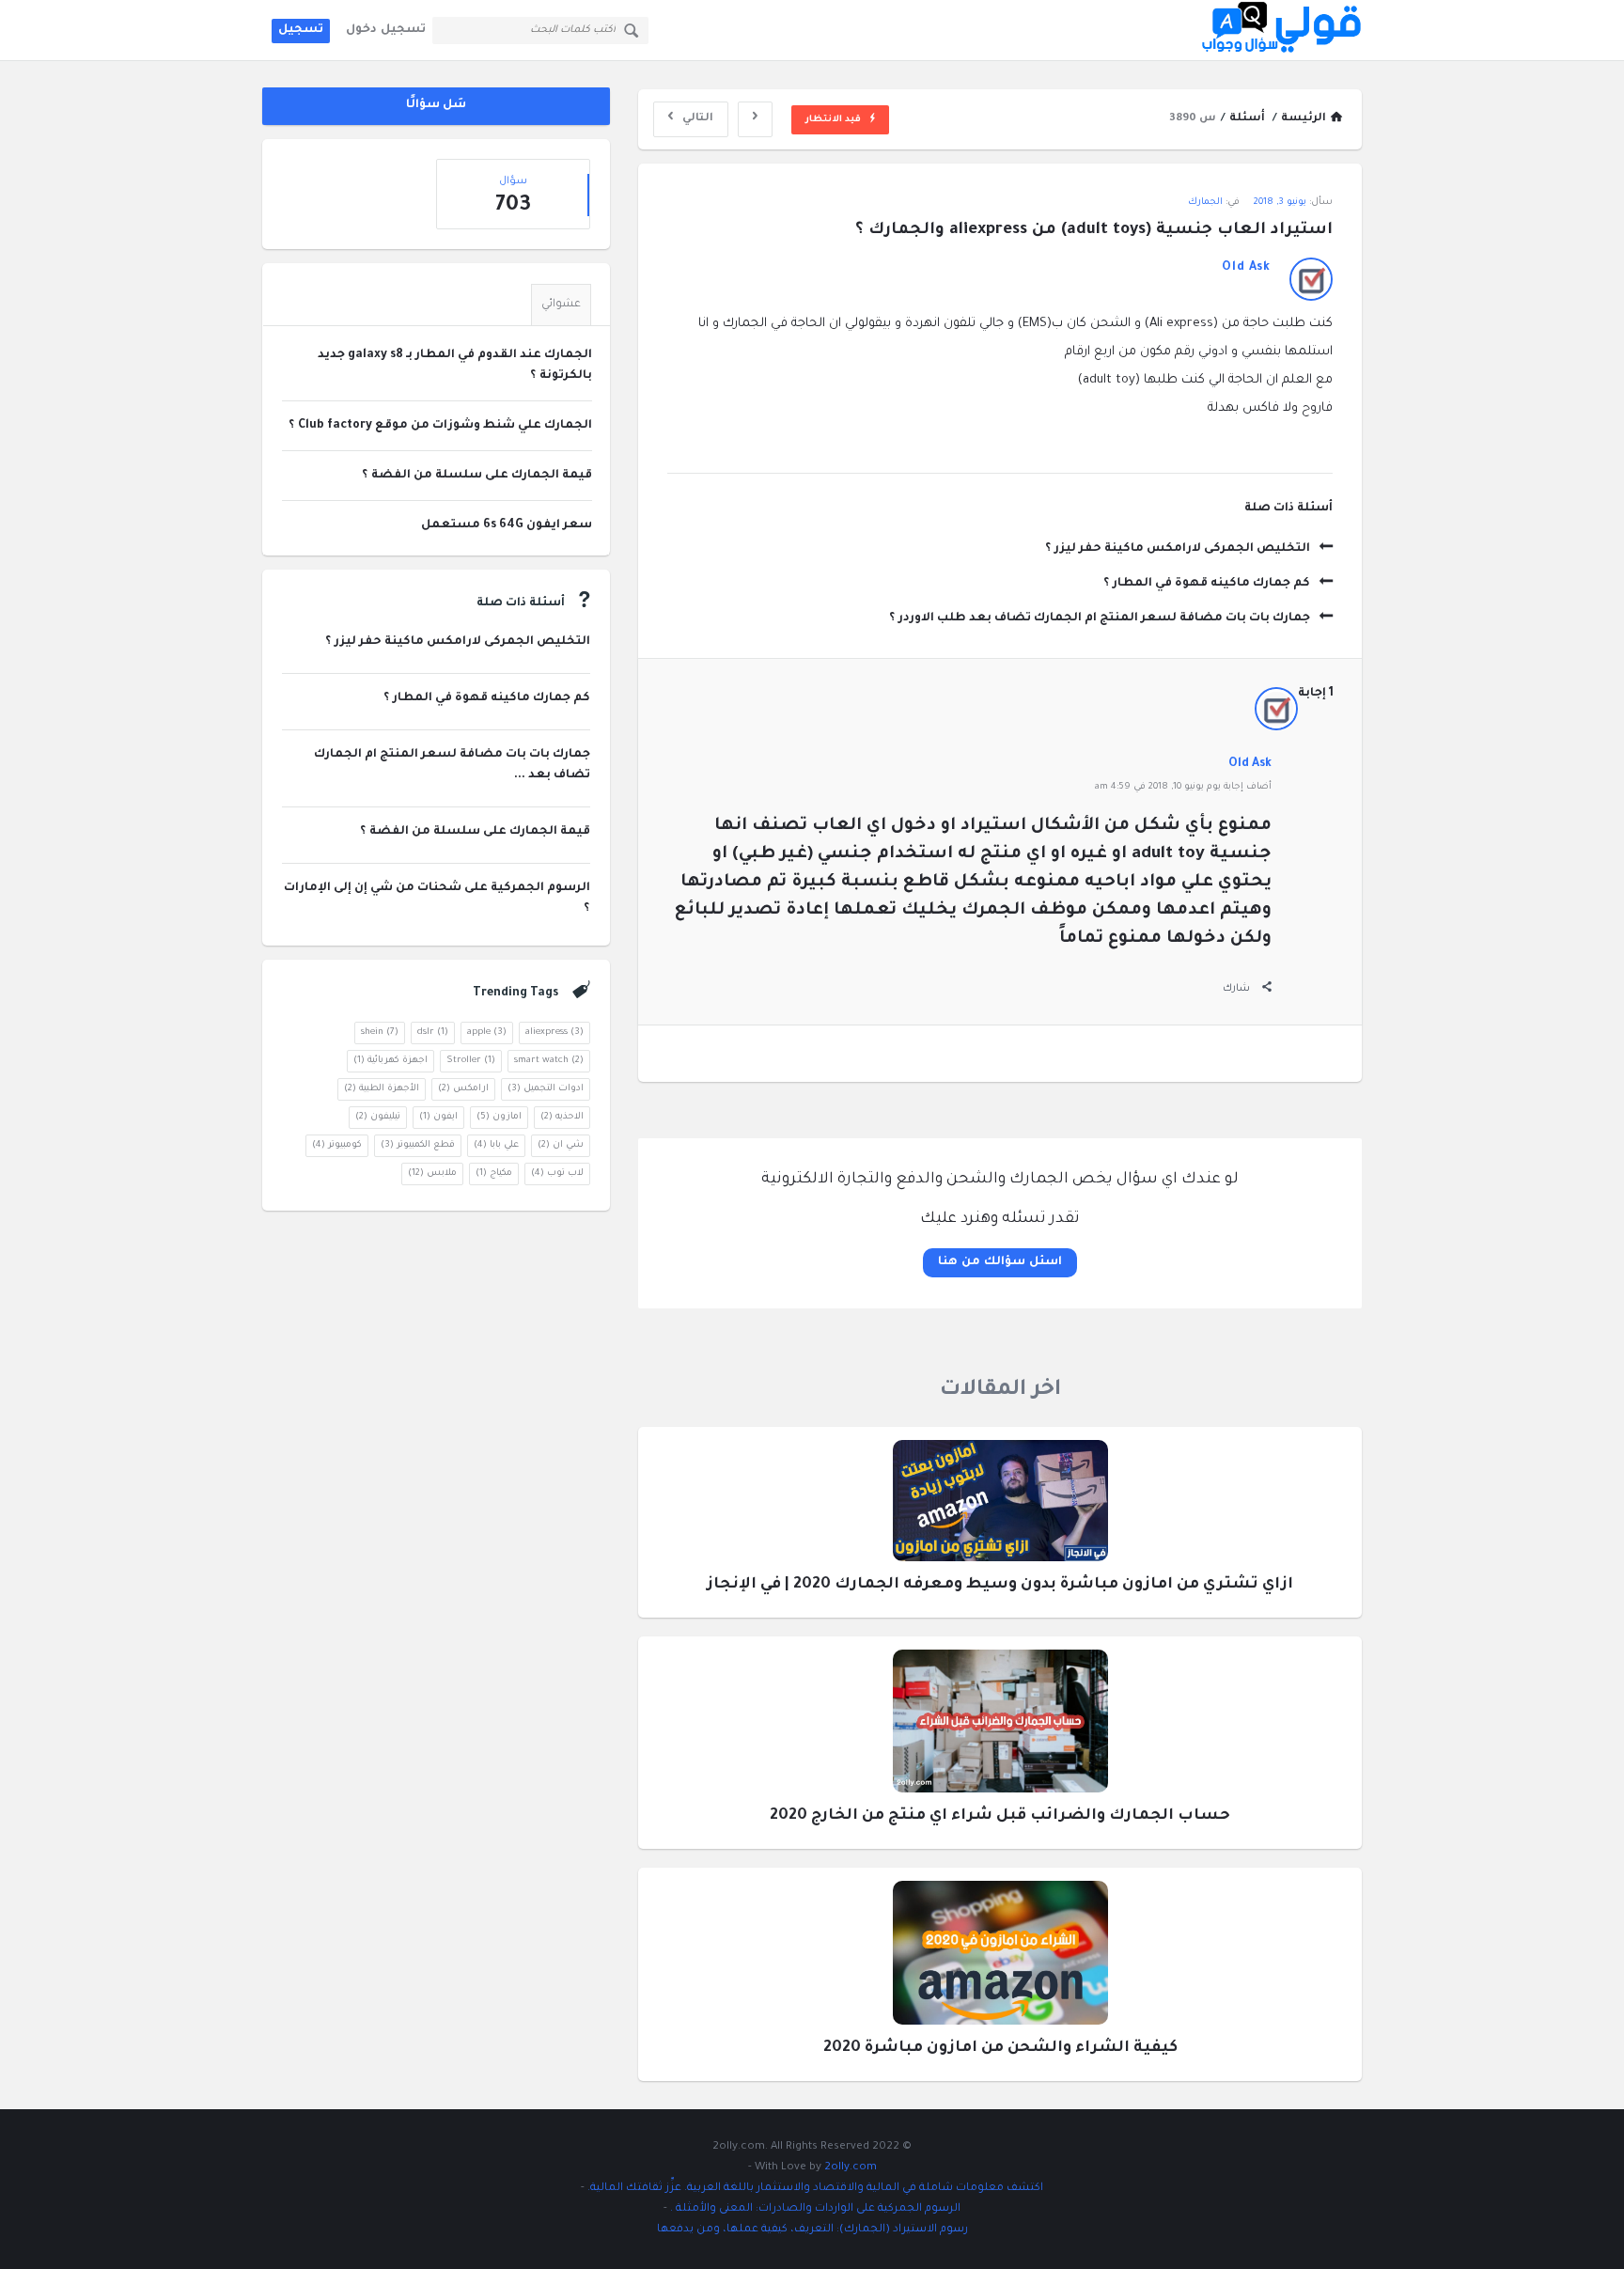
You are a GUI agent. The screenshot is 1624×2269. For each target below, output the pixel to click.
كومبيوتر (337, 1145)
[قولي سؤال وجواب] (1267, 31)
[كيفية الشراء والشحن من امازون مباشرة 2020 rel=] (1000, 1959)
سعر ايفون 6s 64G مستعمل (507, 525)
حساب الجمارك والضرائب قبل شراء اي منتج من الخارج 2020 (1000, 1816)
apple (487, 1033)
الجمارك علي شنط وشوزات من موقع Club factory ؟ (440, 426)
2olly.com (851, 2168)
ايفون (438, 1117)
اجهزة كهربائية (390, 1061)
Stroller (471, 1061)
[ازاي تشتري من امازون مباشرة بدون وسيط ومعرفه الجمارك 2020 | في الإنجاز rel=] (1000, 1506)
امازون (499, 1117)
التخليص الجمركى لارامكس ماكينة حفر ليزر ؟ (1178, 549)
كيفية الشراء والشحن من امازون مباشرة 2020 (1000, 2048)
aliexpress (554, 1033)
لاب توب (557, 1174)
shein (380, 1033)
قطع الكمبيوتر (418, 1145)
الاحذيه (562, 1117)
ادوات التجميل (546, 1089)
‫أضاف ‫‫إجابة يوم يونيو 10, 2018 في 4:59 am (1183, 787)
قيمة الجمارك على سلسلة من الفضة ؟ (477, 476)
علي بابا (496, 1145)
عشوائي (561, 305)
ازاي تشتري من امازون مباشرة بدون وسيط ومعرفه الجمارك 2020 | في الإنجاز (1000, 1585)
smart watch (549, 1061)
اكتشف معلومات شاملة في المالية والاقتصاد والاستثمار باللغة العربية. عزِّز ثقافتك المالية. (814, 2189)
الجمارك (1205, 203)
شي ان (561, 1145)
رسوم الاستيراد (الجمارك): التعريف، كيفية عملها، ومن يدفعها (812, 2230)
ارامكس (463, 1089)
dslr (433, 1033)
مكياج (494, 1174)
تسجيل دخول (386, 30)
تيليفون (378, 1117)
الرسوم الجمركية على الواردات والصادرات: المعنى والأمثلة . (814, 2209)
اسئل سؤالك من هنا (999, 1262)
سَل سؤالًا (437, 105)
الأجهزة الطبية (382, 1089)
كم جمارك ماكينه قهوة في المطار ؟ (1207, 584)
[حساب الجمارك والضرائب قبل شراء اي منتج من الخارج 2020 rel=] (1000, 1727)
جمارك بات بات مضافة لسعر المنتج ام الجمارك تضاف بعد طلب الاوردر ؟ (1100, 618)
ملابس (432, 1174)
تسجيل (301, 30)
